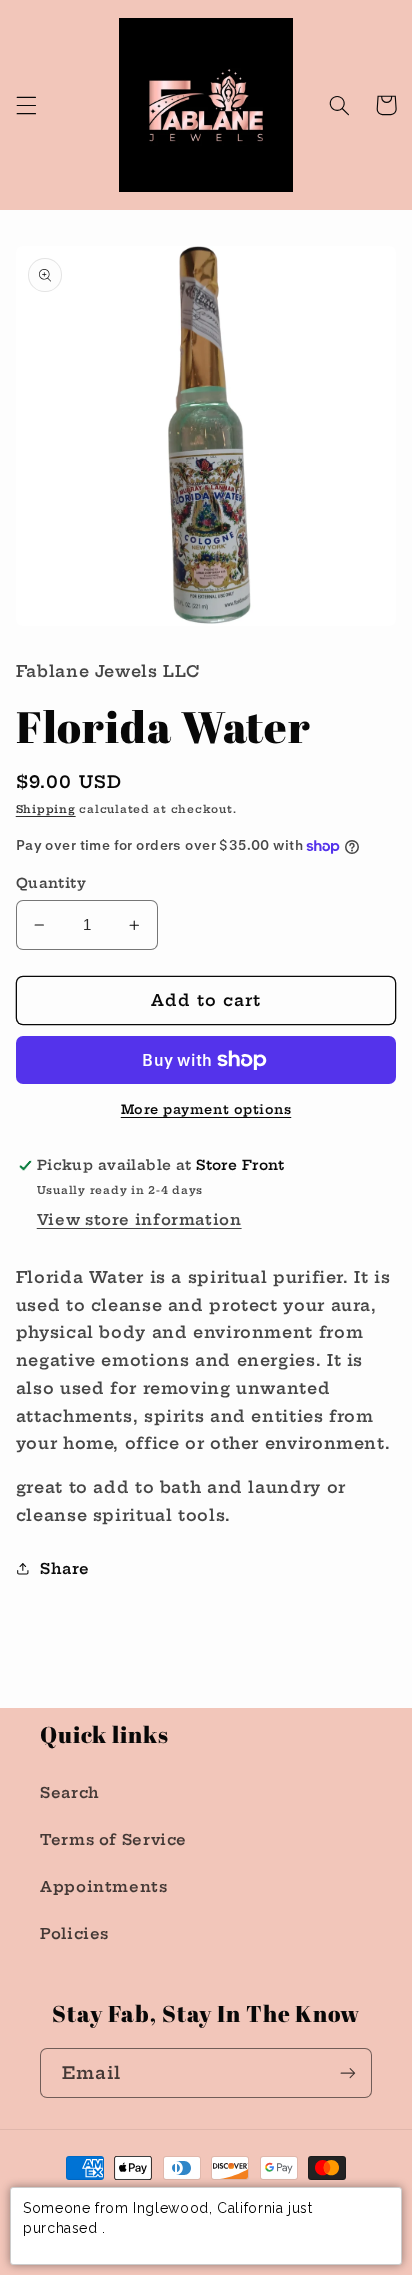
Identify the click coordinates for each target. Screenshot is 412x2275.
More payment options (206, 1109)
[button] (26, 105)
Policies (74, 1933)
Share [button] (65, 1568)
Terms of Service (113, 1839)
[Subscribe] (348, 2072)
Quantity (51, 883)
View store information (139, 1219)
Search (70, 1792)
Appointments (104, 1886)
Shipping (46, 809)
